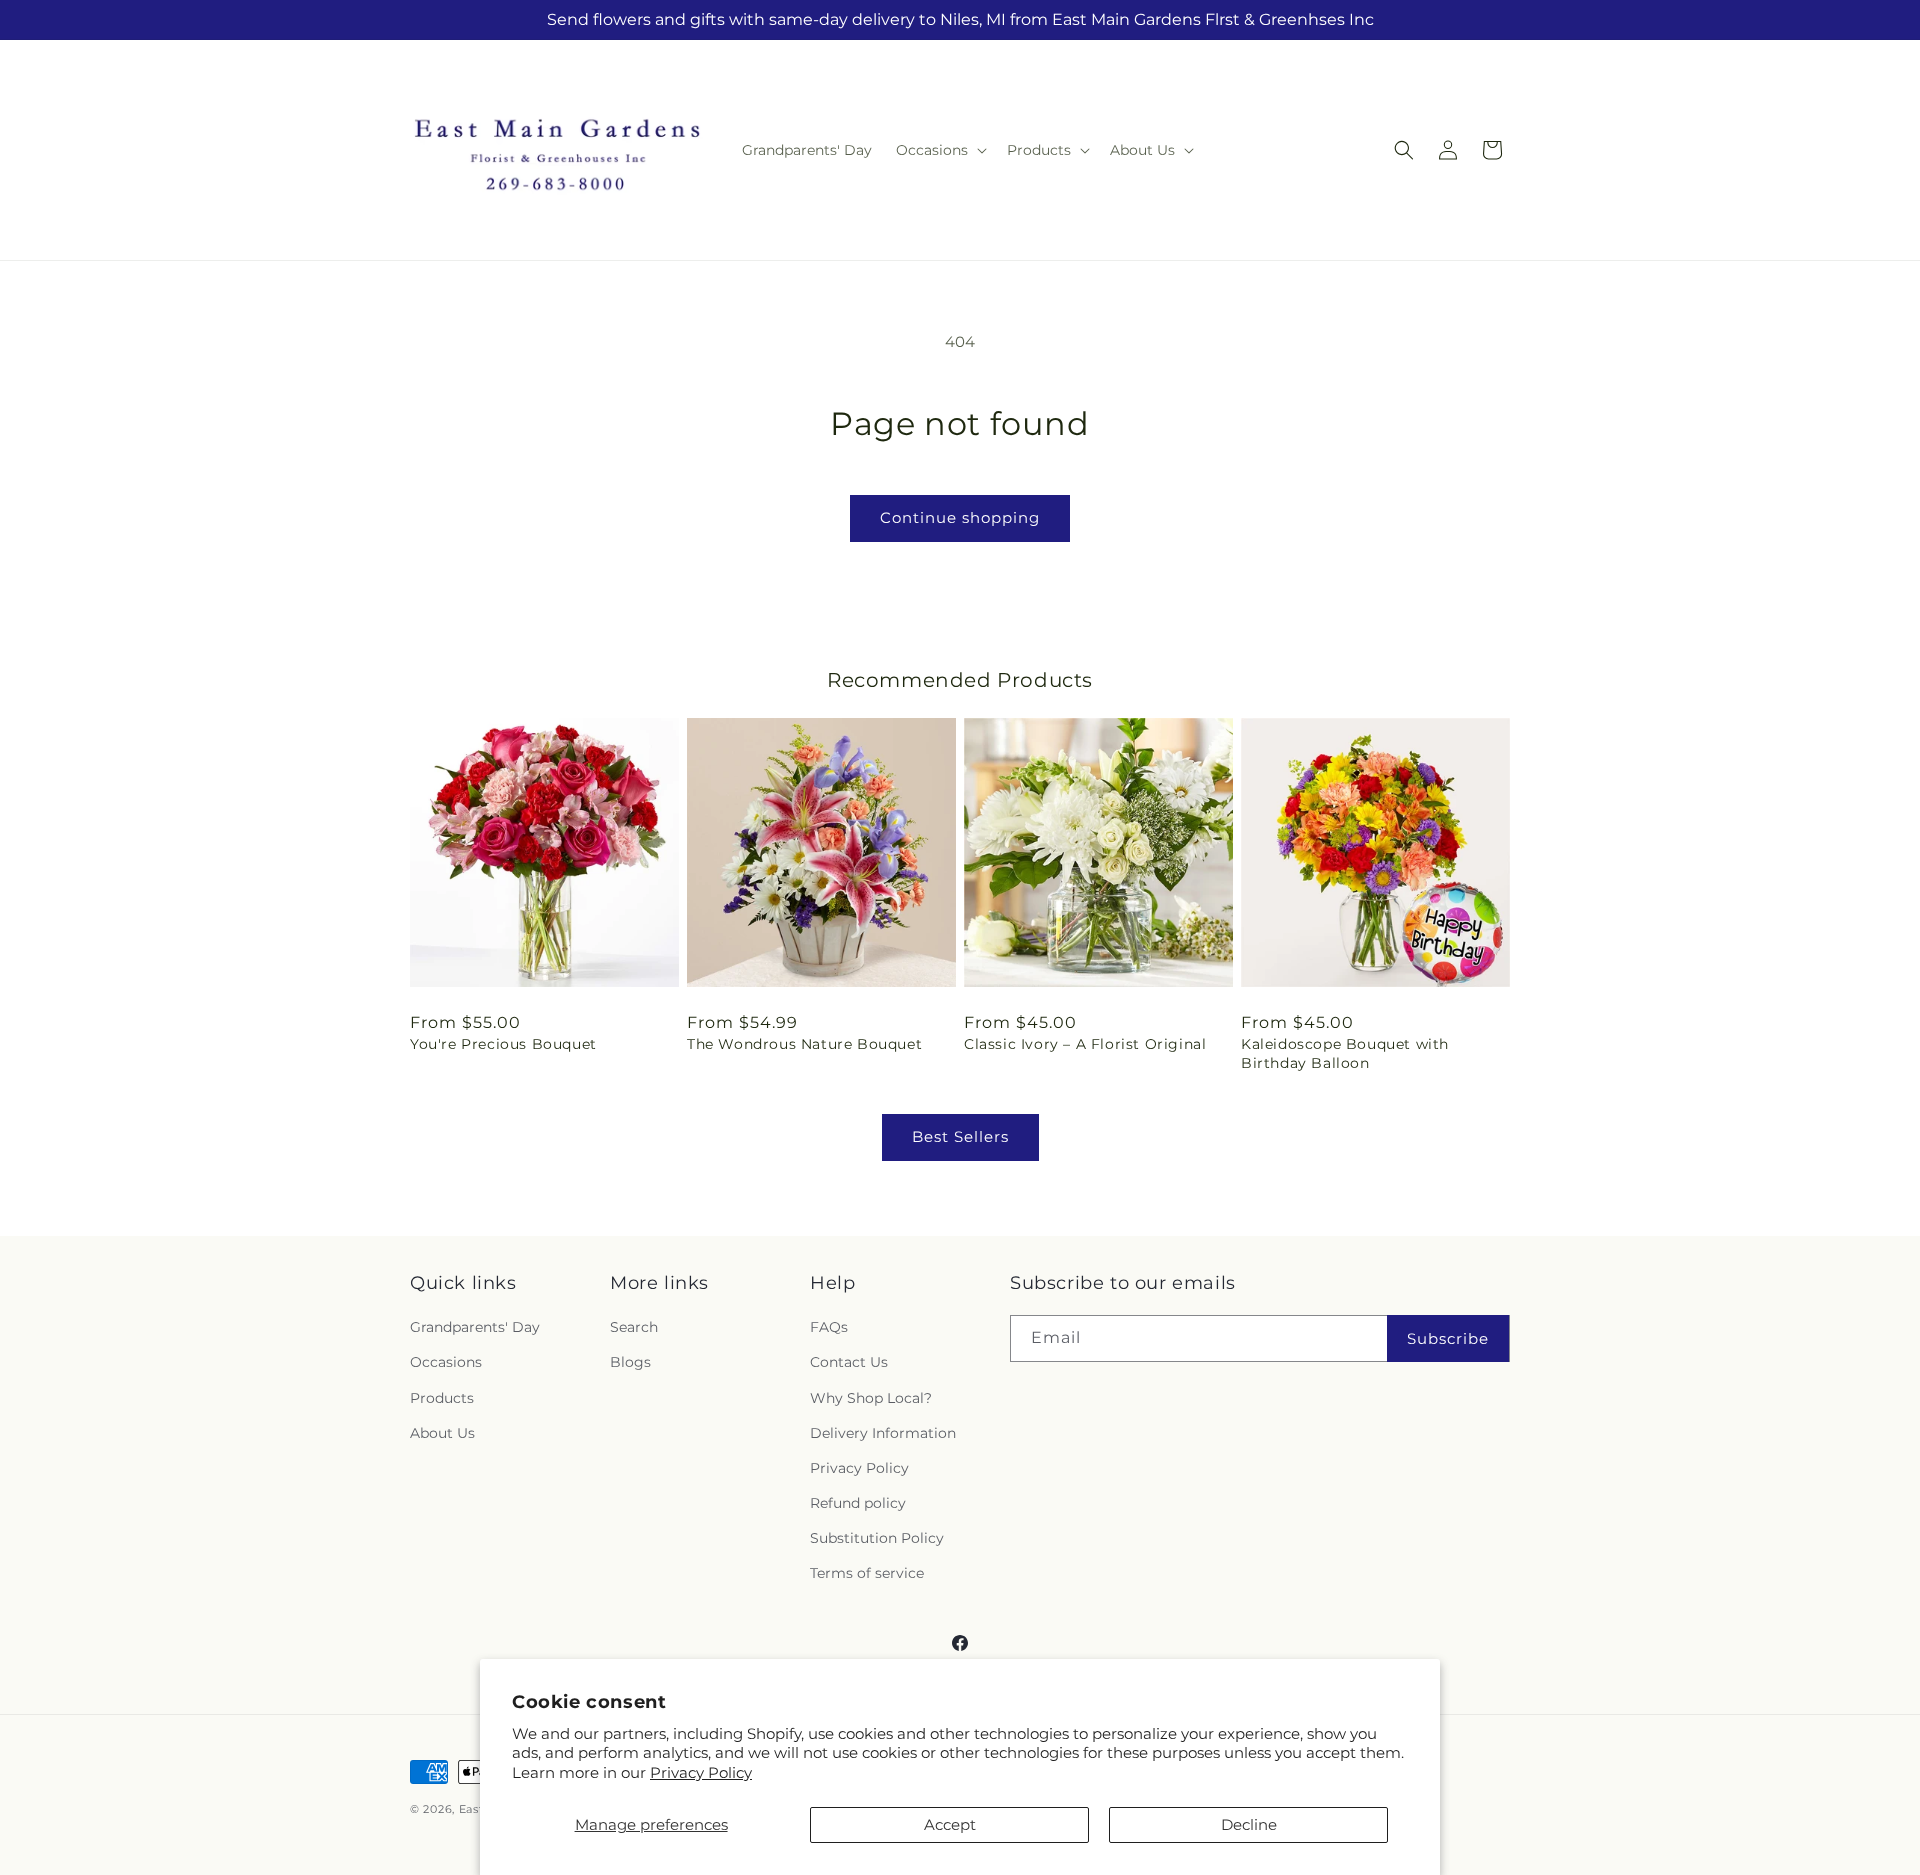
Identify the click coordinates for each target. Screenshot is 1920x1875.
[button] (939, 150)
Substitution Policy (877, 1538)
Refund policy (858, 1503)
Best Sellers (960, 1136)
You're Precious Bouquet (503, 1044)
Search (634, 1327)
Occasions (446, 1362)
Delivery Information (883, 1433)
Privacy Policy (701, 1772)
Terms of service (867, 1573)
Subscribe (1448, 1338)
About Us (442, 1433)
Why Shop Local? (871, 1398)
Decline (1249, 1824)
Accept (950, 1824)
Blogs (630, 1362)
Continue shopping (960, 517)
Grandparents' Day (475, 1327)
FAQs (829, 1327)
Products (442, 1398)
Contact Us (849, 1362)
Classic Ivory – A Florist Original (1085, 1044)
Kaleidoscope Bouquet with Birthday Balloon (1345, 1053)
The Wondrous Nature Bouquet (804, 1044)
